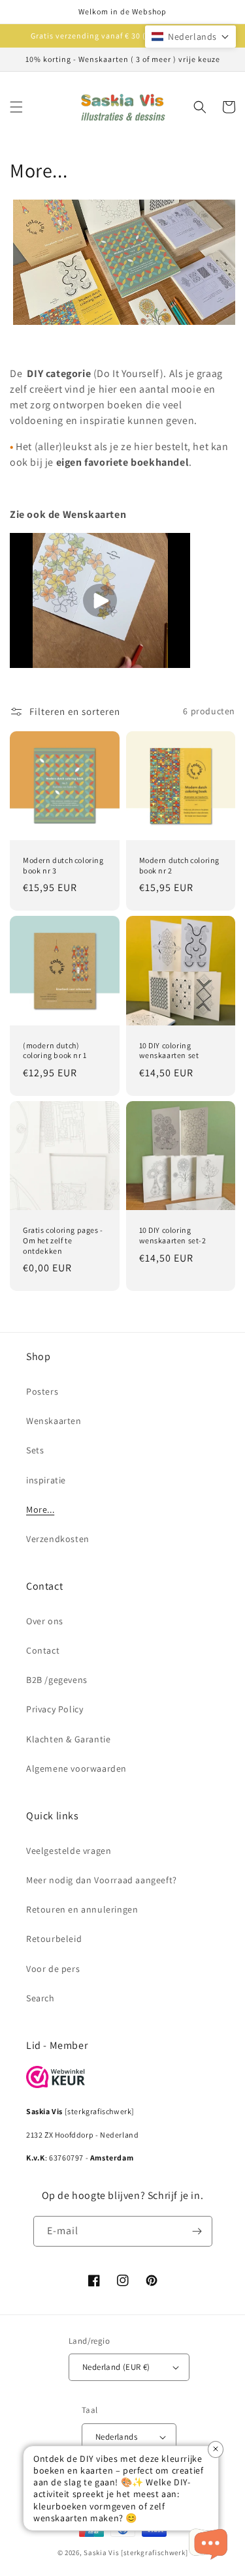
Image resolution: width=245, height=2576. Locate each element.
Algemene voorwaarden (76, 1768)
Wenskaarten (54, 1421)
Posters (42, 1391)
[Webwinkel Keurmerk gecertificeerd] (56, 2084)
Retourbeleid (54, 1939)
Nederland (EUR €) (116, 2367)
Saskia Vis (101, 2553)
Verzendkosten (58, 1539)
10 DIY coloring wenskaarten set (169, 1051)
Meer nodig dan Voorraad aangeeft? (102, 1880)
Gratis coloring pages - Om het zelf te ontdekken (63, 1240)
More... (40, 1509)
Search (41, 1998)
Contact (43, 1650)
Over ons (45, 1621)
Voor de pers (53, 1969)
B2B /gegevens (57, 1680)
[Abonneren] (197, 2231)
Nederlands (116, 2437)
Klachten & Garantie (68, 1739)
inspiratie (46, 1480)
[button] (16, 107)
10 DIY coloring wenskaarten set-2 (173, 1235)
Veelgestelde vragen (69, 1851)
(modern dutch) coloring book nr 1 (55, 1051)
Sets (35, 1450)
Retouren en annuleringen (82, 1909)
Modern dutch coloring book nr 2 (180, 865)
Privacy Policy (55, 1709)
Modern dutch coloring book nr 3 (63, 865)
